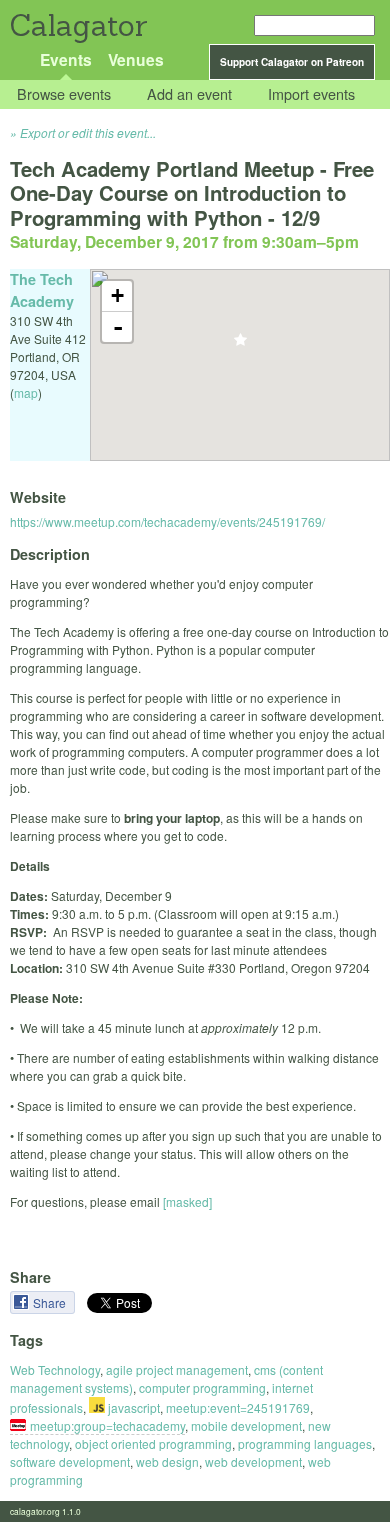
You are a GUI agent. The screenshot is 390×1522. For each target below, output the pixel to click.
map (26, 392)
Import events (311, 94)
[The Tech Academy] (240, 345)
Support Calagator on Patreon (292, 62)
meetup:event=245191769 (238, 1407)
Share (51, 1302)
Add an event (189, 94)
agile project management (177, 1369)
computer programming (202, 1387)
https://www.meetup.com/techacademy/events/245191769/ (167, 521)
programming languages (305, 1443)
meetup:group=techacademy (107, 1425)
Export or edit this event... (88, 132)
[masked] (187, 1201)
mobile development (246, 1425)
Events (66, 59)
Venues (136, 59)
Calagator (77, 25)
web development (253, 1461)
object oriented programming (153, 1443)
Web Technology (55, 1369)
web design (167, 1461)
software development (70, 1461)
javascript (132, 1407)
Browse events (64, 94)
